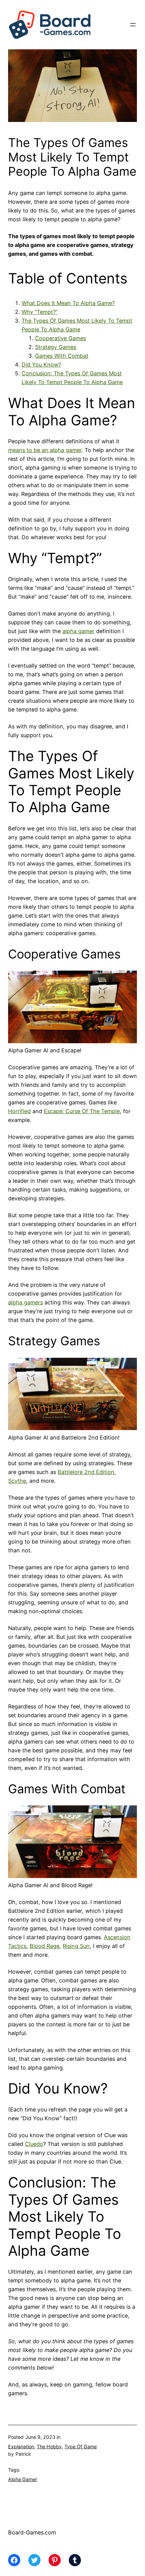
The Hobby (49, 2446)
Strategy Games (56, 347)
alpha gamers (25, 1302)
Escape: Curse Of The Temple (82, 1111)
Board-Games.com (32, 2532)
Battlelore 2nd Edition (86, 1472)
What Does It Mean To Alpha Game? (68, 303)
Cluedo (34, 2144)
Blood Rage (45, 1946)
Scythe (17, 1481)
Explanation (21, 2446)
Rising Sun (76, 1946)
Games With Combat (62, 356)
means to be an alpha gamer (45, 450)
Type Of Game (81, 2446)
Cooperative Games (61, 338)
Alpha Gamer (23, 2479)
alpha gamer (78, 631)
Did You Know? (41, 365)
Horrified (19, 1111)
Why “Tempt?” (40, 312)
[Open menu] (133, 25)
